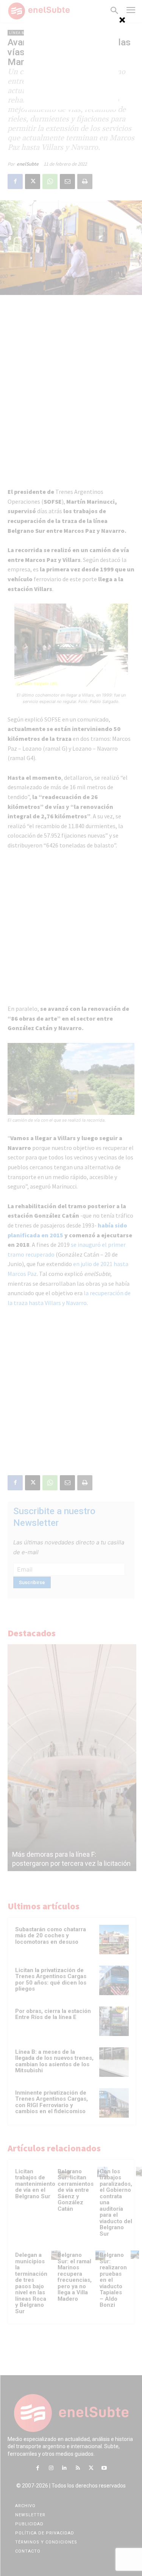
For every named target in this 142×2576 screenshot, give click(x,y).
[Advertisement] (71, 62)
